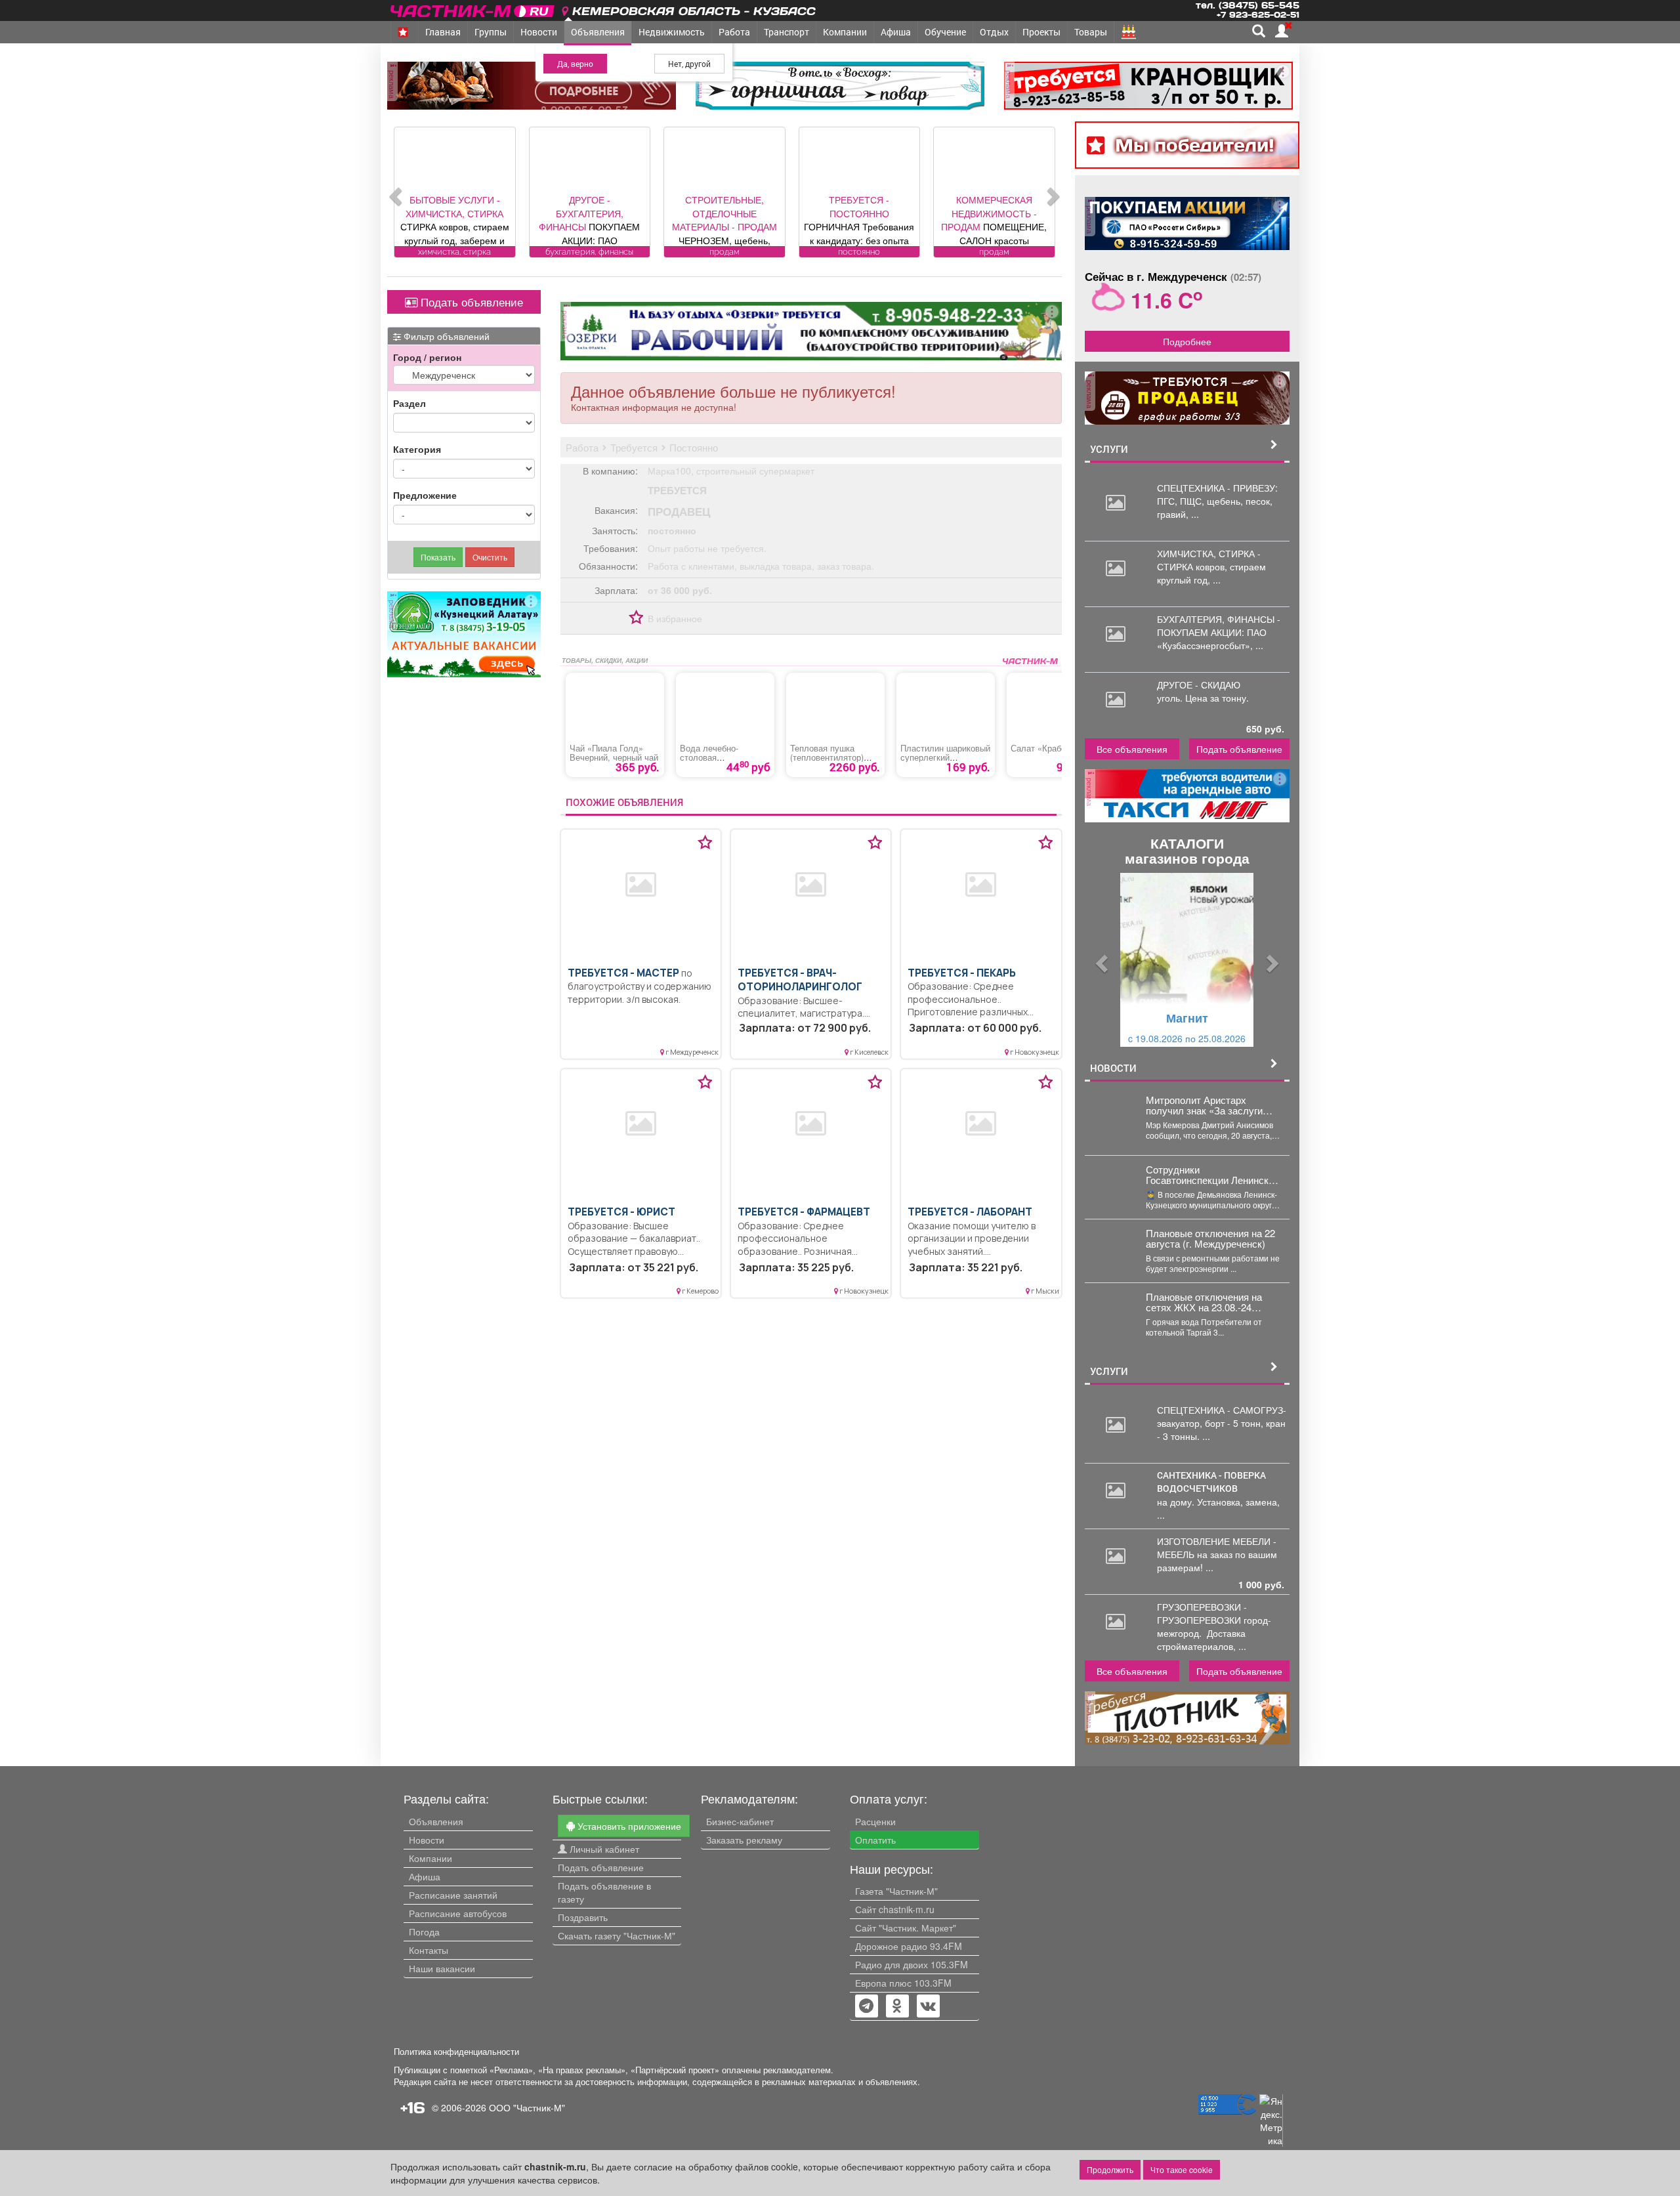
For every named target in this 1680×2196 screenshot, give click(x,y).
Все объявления (1132, 749)
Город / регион (427, 357)
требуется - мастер (623, 973)
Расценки (875, 1821)
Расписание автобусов (458, 1913)
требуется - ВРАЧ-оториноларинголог (800, 980)
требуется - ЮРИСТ (621, 1212)
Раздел (409, 403)
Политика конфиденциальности (456, 2052)
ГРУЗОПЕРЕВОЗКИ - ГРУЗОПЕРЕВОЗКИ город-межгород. (1214, 1620)
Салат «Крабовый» (1048, 748)
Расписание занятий (453, 1895)
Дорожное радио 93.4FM (909, 1946)
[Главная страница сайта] (473, 9)
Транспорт (787, 32)
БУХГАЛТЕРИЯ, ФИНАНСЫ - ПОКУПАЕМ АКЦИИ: (1219, 625)
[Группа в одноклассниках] (866, 2007)
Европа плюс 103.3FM (903, 1983)
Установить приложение (628, 1826)
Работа (734, 32)
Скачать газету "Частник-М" (617, 1935)
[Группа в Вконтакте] (928, 2007)
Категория (417, 449)
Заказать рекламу (744, 1840)
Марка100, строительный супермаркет (731, 471)
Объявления (598, 32)
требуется (677, 490)
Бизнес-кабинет (740, 1821)
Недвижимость (672, 32)
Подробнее (1187, 341)
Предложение (425, 495)
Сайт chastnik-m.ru (895, 1909)
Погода (424, 1932)
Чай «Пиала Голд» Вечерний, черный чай (614, 753)
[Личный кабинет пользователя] (1282, 31)
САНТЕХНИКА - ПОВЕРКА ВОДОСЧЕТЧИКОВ (1211, 1482)
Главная (443, 32)
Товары (1091, 32)
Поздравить (583, 1917)
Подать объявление (470, 302)
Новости (539, 32)
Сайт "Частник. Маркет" (906, 1928)
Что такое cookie (1182, 2169)
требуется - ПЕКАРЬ (962, 973)
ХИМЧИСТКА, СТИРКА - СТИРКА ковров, (1209, 560)
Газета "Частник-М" (896, 1891)
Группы (491, 32)
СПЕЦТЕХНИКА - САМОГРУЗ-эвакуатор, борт (1222, 1416)
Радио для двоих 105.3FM (912, 1964)
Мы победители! (1195, 145)
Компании (845, 32)
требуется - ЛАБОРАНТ (970, 1212)
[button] (1100, 960)
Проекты (1041, 32)
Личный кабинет (603, 1849)
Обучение (945, 32)
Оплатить (875, 1840)
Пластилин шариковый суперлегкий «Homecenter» (945, 757)
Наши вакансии (442, 1968)
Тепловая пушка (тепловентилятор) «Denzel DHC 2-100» (829, 757)
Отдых (994, 32)
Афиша (896, 32)
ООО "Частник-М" (527, 2107)
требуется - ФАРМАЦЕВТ (804, 1212)
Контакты (429, 1950)
